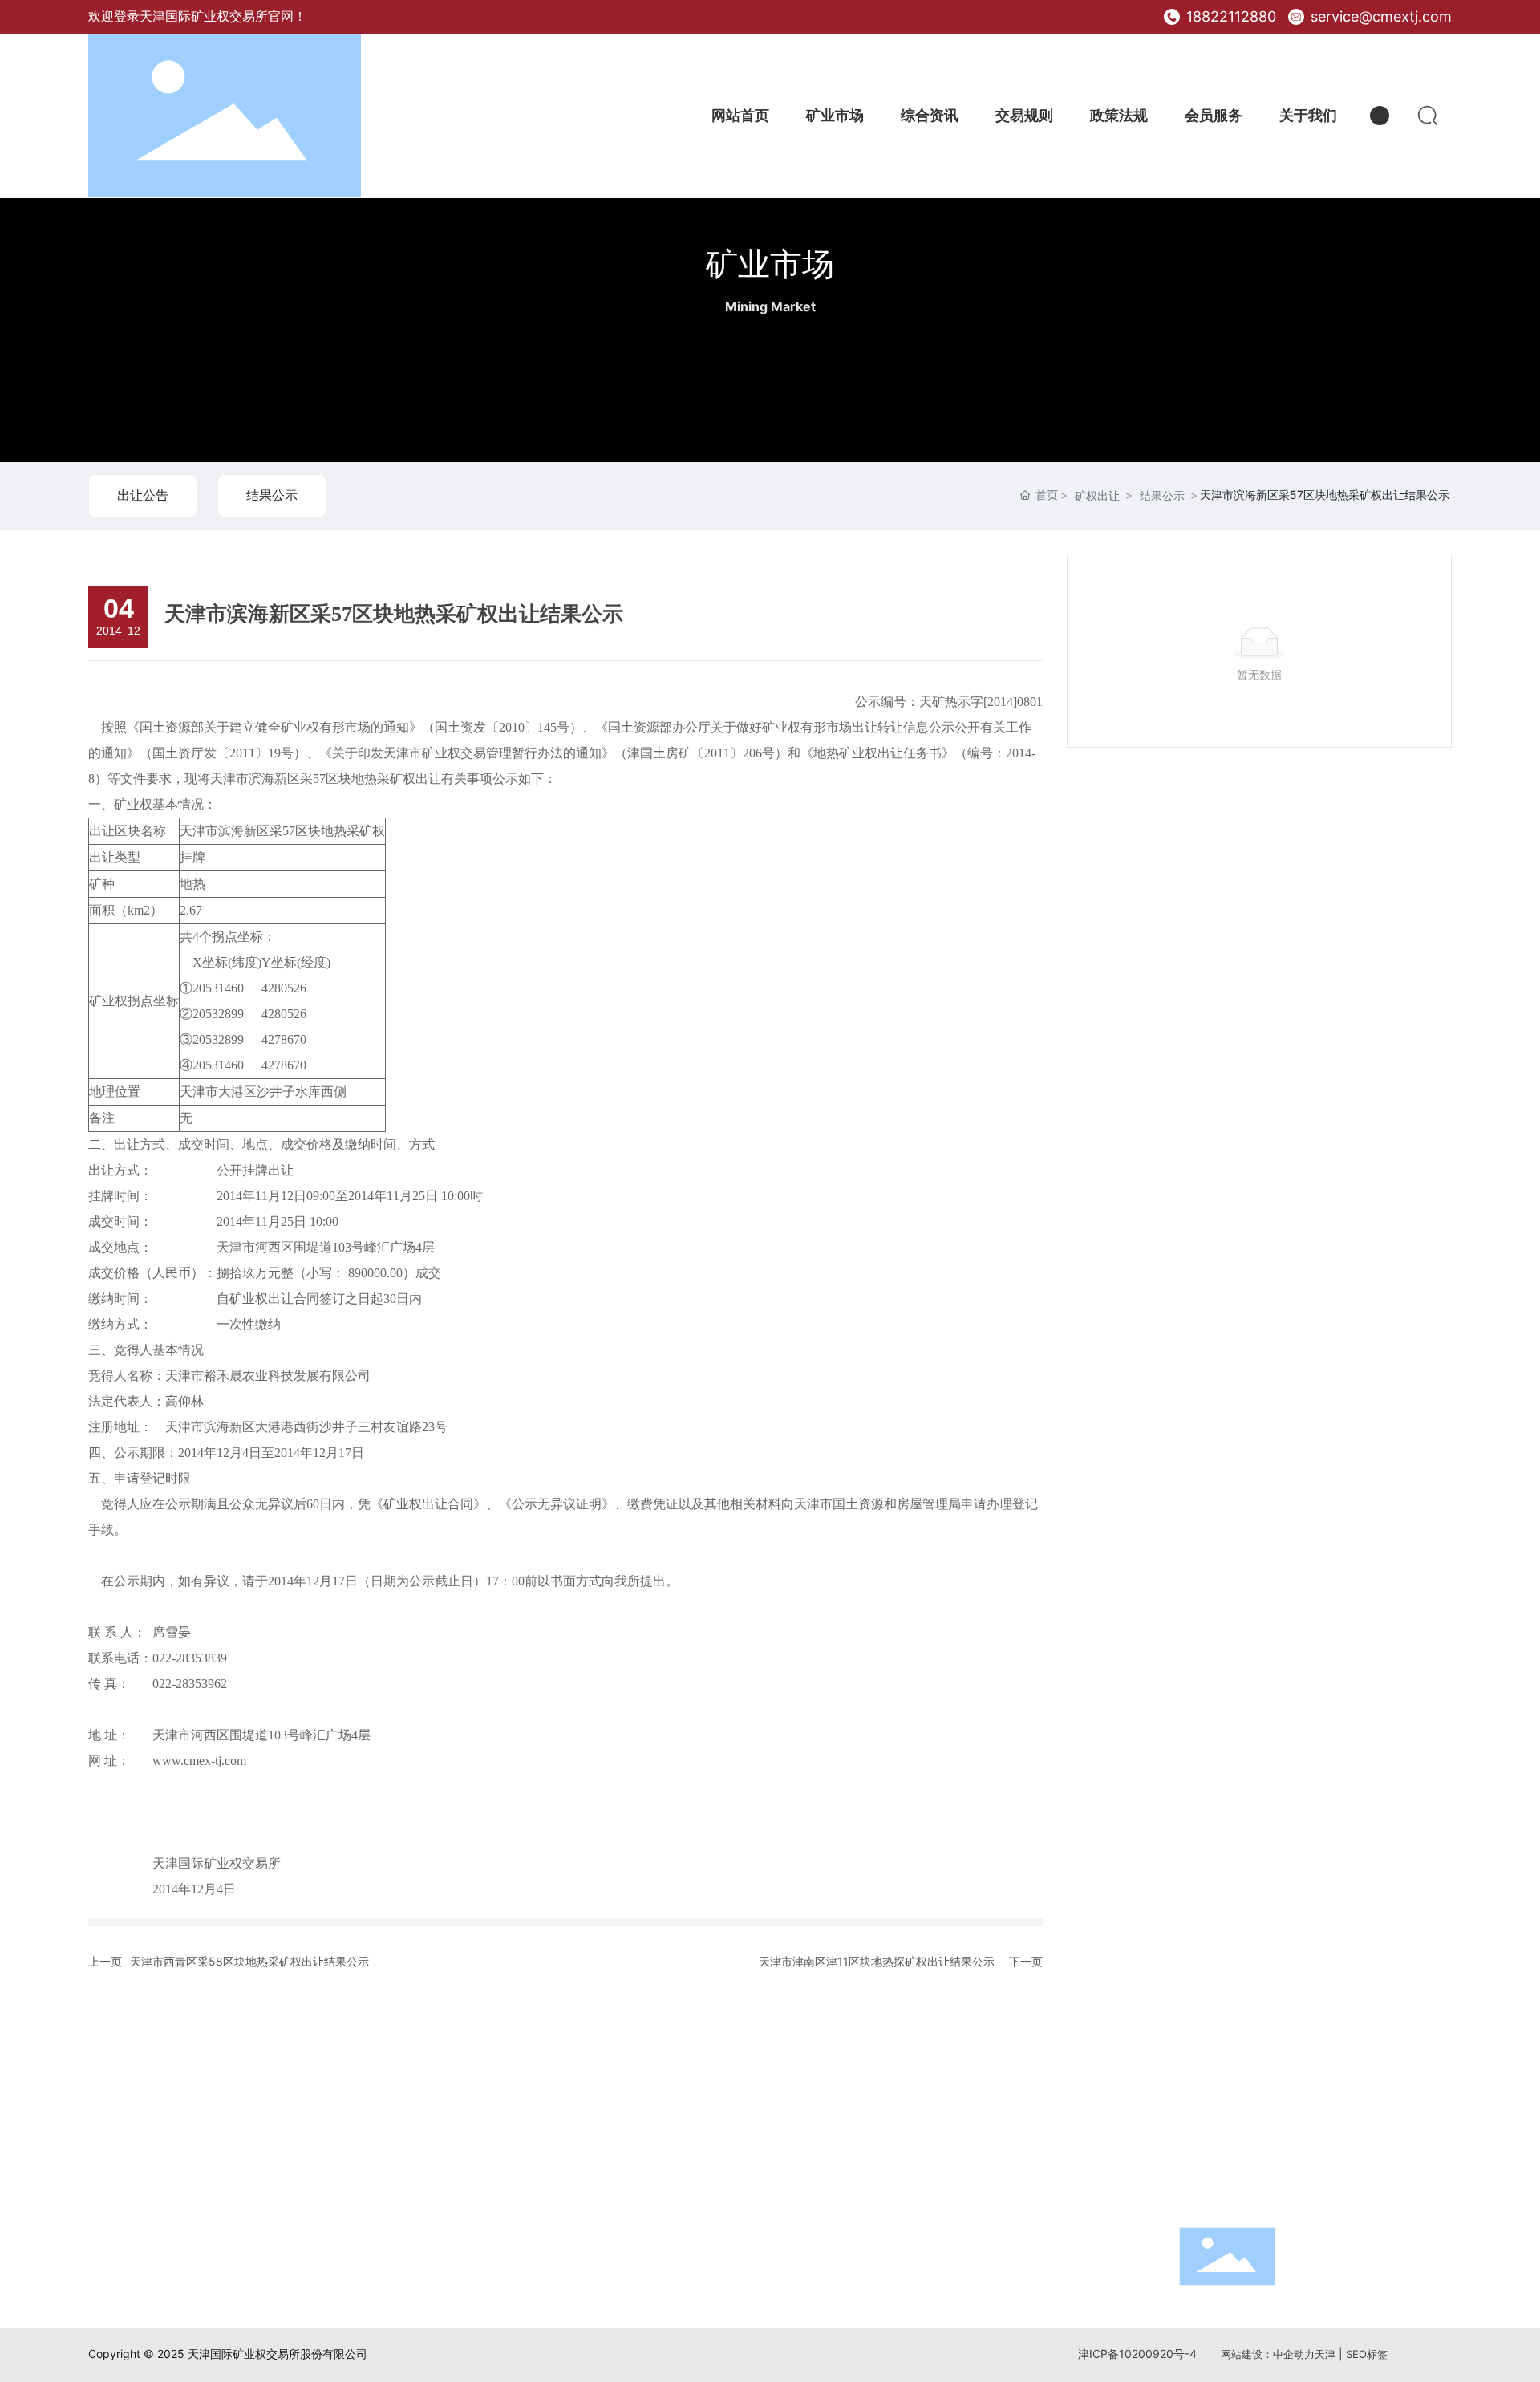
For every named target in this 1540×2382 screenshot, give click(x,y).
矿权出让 (1097, 495)
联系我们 (1211, 2047)
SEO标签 (1367, 2354)
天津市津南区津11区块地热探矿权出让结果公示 (877, 1961)
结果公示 (272, 495)
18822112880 (1229, 16)
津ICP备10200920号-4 (1137, 2354)
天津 (1325, 2354)
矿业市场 (770, 264)
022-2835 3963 (1276, 2168)
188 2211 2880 (1271, 2142)
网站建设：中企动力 (1268, 2354)
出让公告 (143, 495)
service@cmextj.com (1379, 16)
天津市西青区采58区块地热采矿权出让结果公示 (249, 1961)
